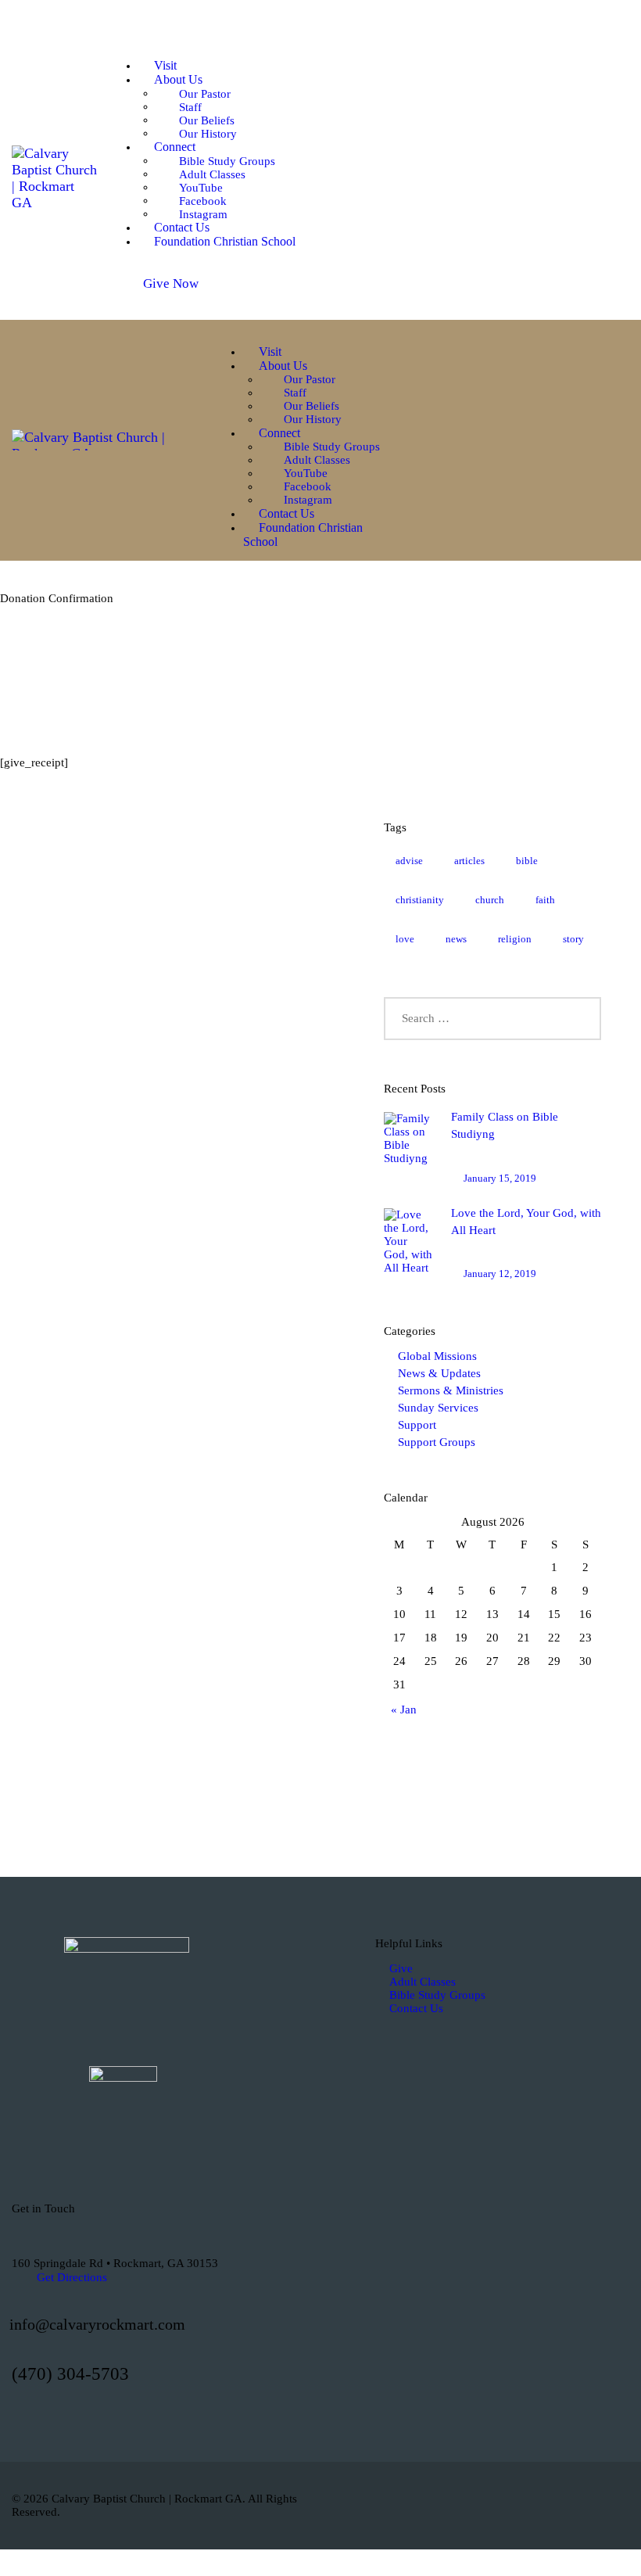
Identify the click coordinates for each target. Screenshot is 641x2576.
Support (417, 1425)
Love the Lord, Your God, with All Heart (526, 1222)
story (573, 939)
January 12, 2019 (500, 1274)
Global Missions (437, 1356)
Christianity (420, 900)
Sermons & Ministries (451, 1390)
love (405, 939)
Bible (527, 861)
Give (401, 1968)
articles (469, 861)
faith (545, 900)
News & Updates (439, 1373)
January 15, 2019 (500, 1178)
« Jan (404, 1710)
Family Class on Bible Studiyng (505, 1125)
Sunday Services (438, 1408)
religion (515, 939)
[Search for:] (492, 1018)
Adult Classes (423, 1982)
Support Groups (437, 1442)
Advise (409, 861)
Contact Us (416, 2008)
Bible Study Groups (437, 1995)
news (456, 939)
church (490, 900)
